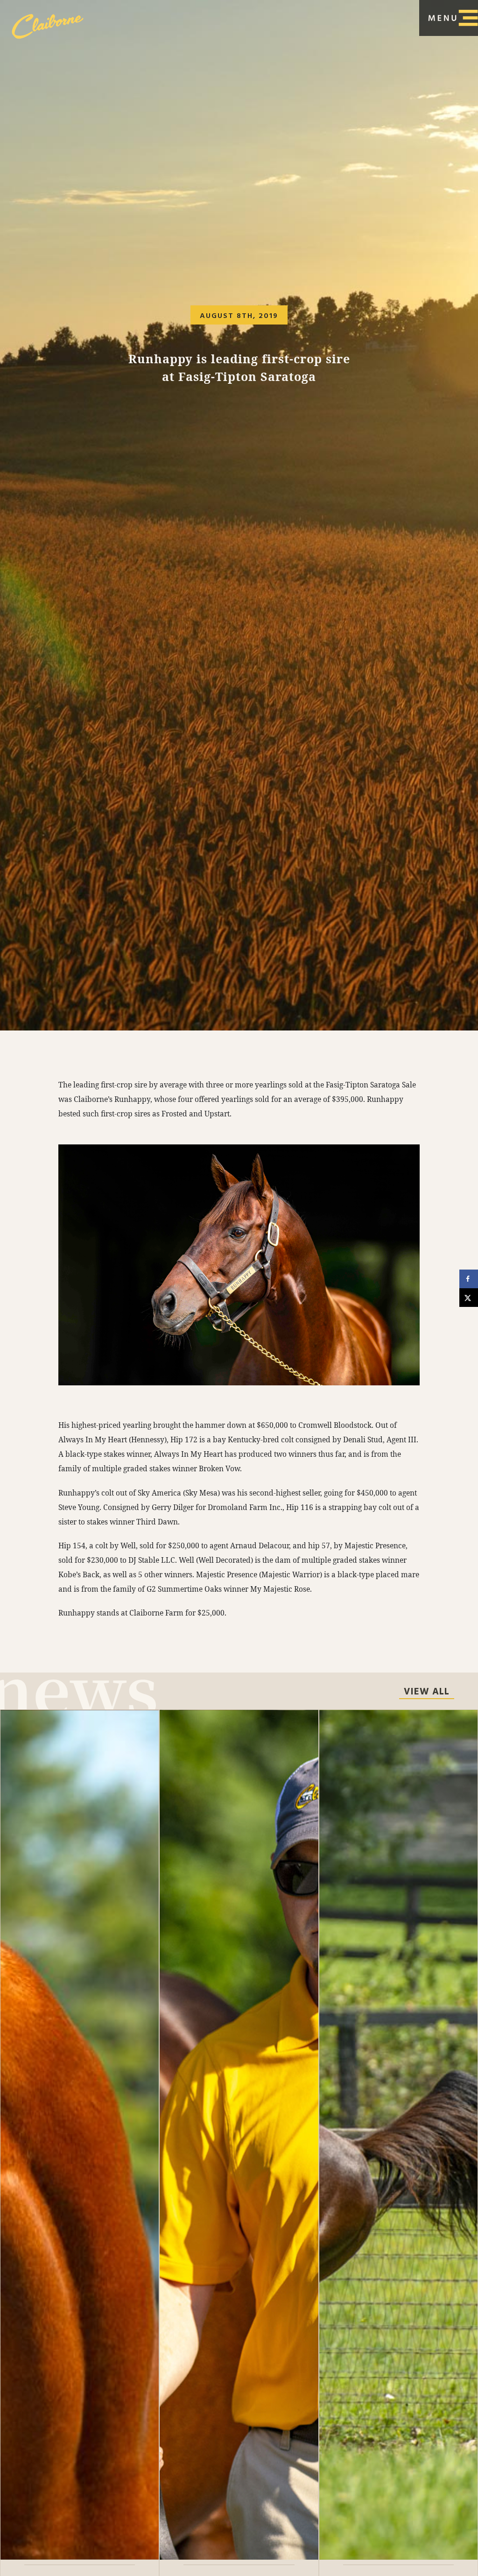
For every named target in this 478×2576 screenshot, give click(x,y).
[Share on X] (469, 1298)
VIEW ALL (427, 1693)
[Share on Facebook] (469, 1279)
